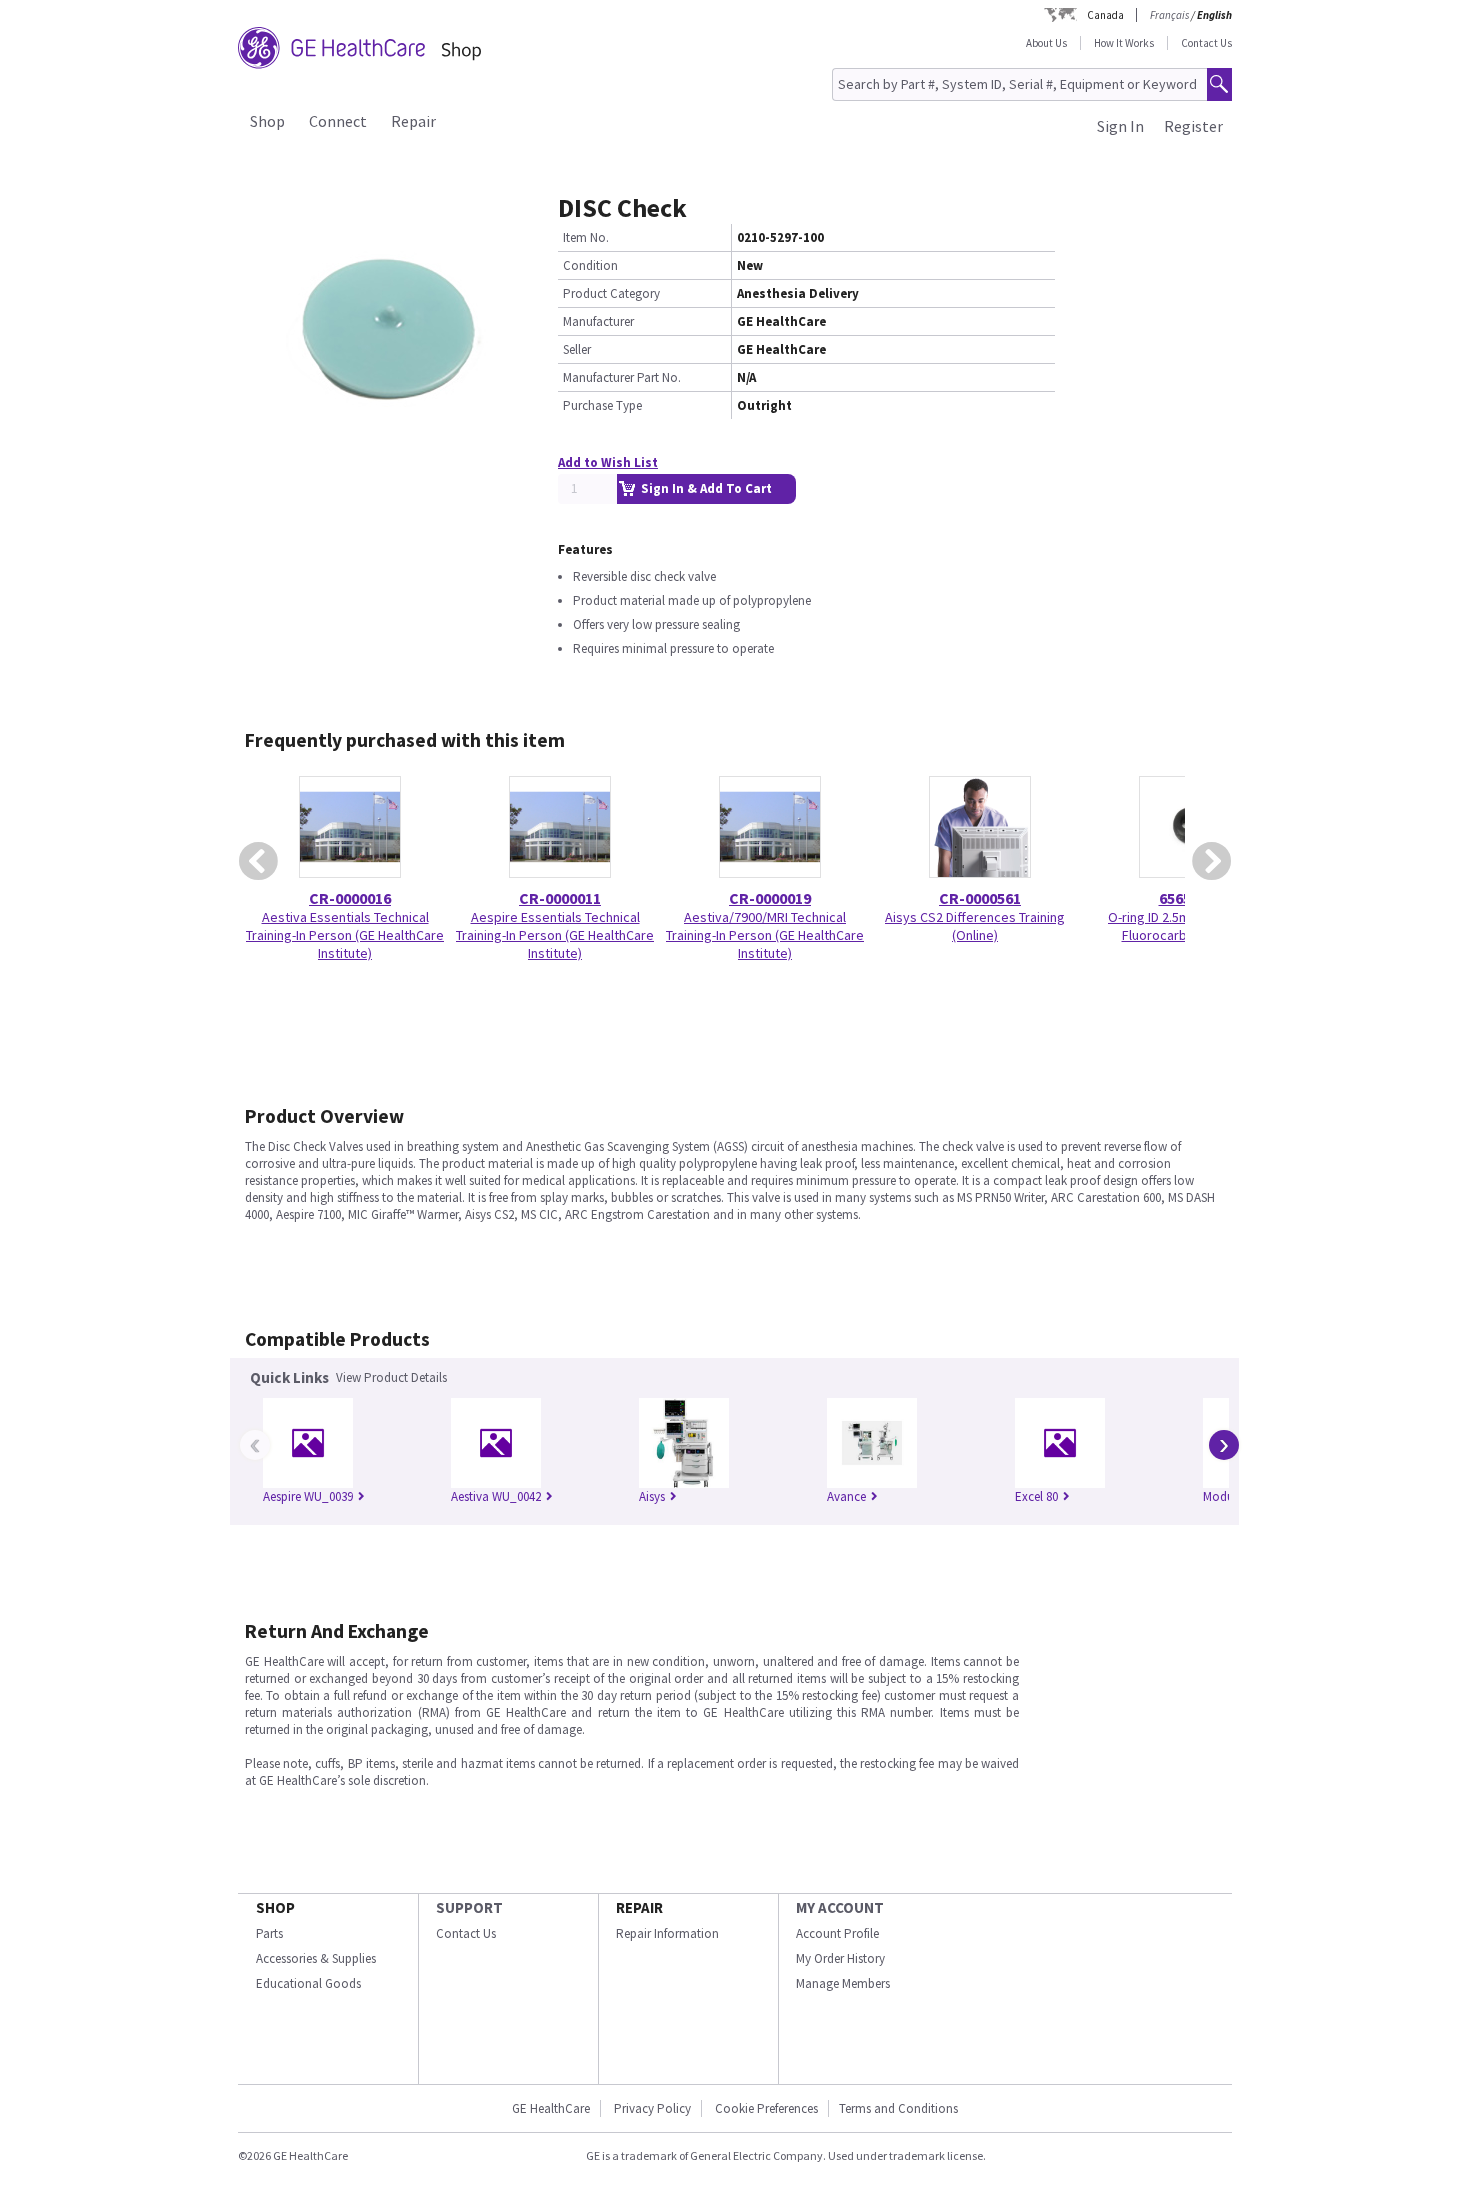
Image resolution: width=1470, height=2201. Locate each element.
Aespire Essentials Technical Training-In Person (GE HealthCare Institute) (555, 935)
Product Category (611, 293)
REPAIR (639, 1907)
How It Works (1124, 43)
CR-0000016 (350, 898)
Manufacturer (598, 321)
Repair (413, 121)
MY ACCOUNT (840, 1907)
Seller (577, 349)
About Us (1046, 43)
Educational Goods (308, 1983)
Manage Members (843, 1983)
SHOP (275, 1907)
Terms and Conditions (898, 2108)
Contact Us (1206, 43)
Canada (1105, 15)
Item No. (586, 237)
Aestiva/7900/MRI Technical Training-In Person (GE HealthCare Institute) (765, 935)
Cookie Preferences (766, 2108)
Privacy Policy (652, 2108)
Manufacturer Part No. (622, 377)
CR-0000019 (770, 898)
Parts (269, 1933)
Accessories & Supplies (316, 1958)
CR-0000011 (560, 898)
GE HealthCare (551, 2108)
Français (1169, 15)
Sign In (1120, 126)
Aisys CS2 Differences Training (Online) (975, 926)
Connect (338, 121)
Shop (267, 121)
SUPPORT (469, 1907)
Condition (590, 265)
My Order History (840, 1958)
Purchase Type (602, 405)
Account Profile (837, 1933)
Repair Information (667, 1933)
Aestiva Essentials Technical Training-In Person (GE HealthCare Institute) (345, 935)
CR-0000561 (980, 898)
